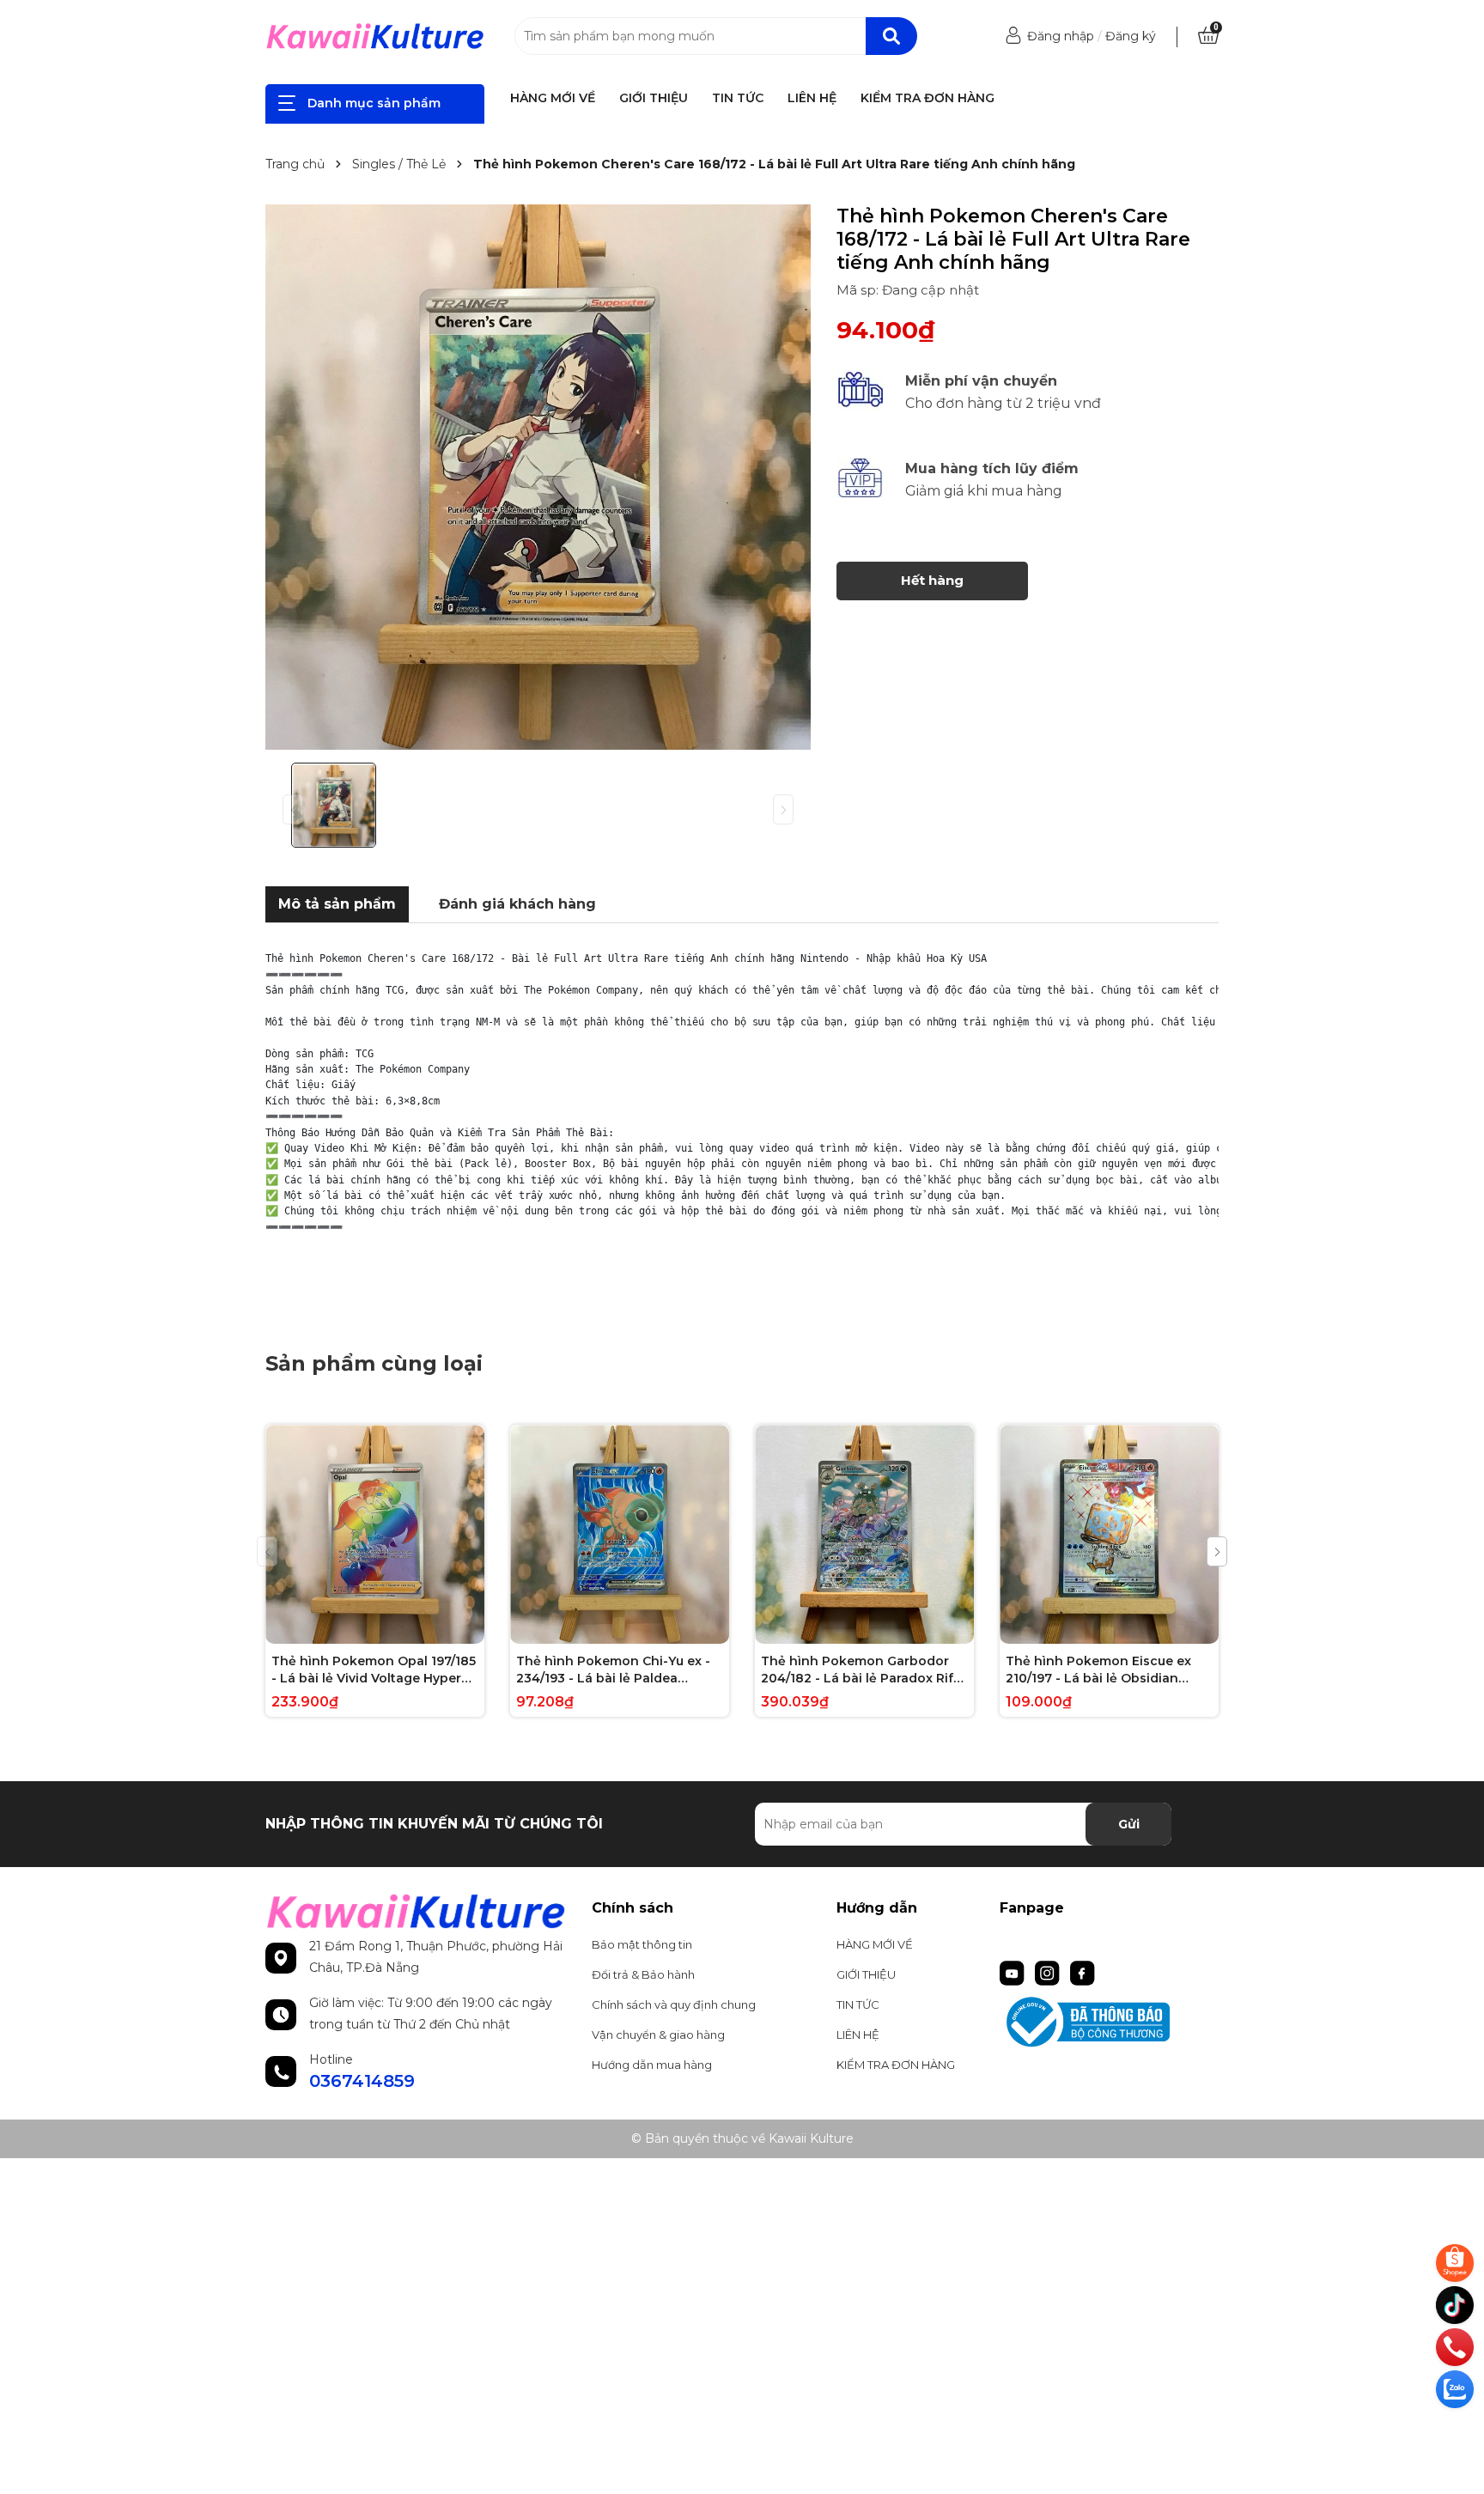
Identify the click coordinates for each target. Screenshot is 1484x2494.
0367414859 (362, 2081)
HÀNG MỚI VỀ (553, 98)
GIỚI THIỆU (654, 98)
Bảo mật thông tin (642, 1944)
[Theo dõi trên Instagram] (1049, 1972)
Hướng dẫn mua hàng (652, 2065)
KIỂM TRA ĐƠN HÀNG (927, 98)
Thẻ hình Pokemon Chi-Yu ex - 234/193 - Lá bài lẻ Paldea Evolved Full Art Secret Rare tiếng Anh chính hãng (613, 1670)
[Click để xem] (538, 477)
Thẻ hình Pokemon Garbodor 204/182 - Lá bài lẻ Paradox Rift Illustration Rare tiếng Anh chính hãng (864, 1670)
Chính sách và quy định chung (674, 2004)
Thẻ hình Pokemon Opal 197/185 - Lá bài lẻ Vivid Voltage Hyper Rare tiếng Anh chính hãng (374, 1670)
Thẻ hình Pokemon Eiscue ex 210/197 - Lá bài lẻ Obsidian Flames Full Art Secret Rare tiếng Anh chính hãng (1098, 1670)
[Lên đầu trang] (1457, 2430)
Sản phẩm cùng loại (374, 1363)
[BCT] (1109, 2022)
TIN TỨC (738, 98)
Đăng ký (1131, 36)
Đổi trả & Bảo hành (643, 1974)
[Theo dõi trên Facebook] (1083, 1972)
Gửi (1129, 1824)
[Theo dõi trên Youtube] (1014, 1972)
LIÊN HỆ (812, 98)
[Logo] (375, 36)
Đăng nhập (1061, 36)
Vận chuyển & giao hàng (658, 2035)
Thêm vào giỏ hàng (386, 1629)
